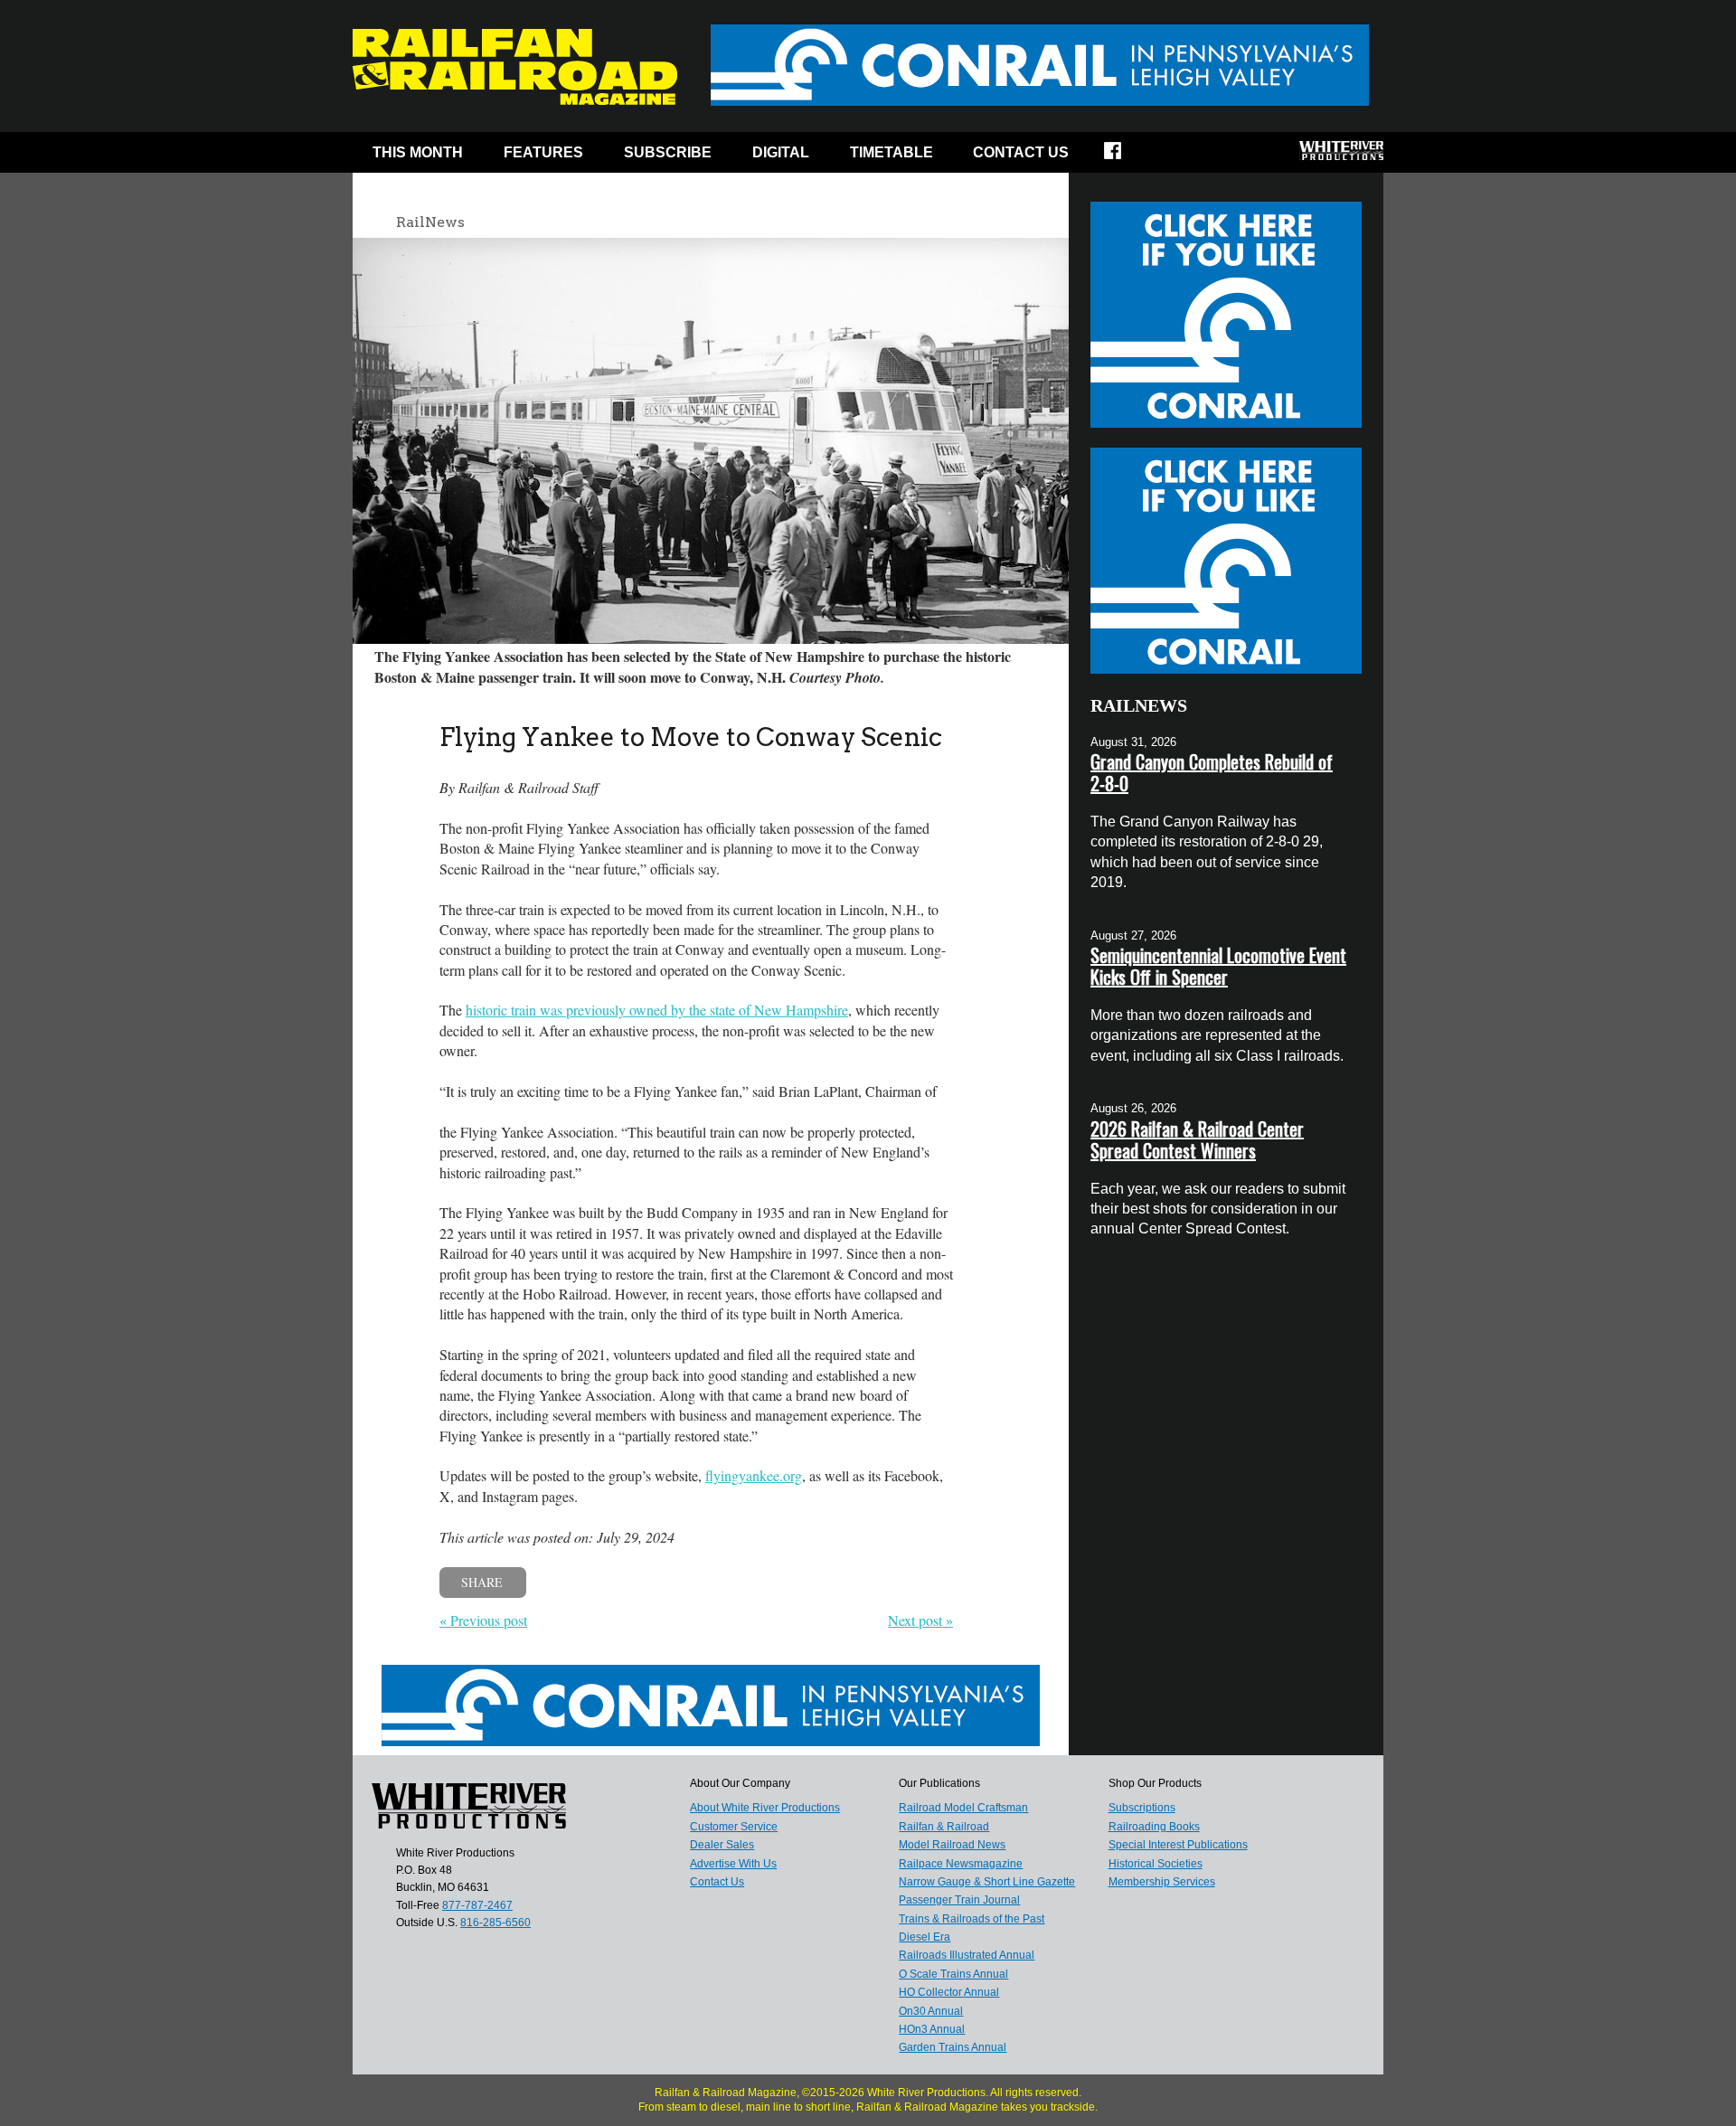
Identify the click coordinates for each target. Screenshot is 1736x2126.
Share (482, 1582)
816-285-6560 (495, 1923)
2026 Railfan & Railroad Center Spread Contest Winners (1197, 1139)
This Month (418, 152)
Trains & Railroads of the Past (972, 1919)
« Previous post (483, 1620)
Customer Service (734, 1827)
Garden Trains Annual (953, 2047)
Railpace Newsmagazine (961, 1864)
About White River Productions (765, 1808)
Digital (781, 152)
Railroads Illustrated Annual (967, 1955)
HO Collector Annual (949, 1992)
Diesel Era (925, 1937)
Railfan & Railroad (944, 1827)
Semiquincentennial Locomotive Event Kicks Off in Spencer (1218, 966)
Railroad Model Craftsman (963, 1808)
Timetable (892, 152)
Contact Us (1021, 152)
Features (543, 152)
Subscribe (668, 152)
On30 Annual (931, 2011)
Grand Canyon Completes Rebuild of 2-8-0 (1212, 772)
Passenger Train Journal (959, 1900)
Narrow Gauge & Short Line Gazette (987, 1882)
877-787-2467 (477, 1905)
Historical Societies (1156, 1864)
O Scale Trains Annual (953, 1974)
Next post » (920, 1620)
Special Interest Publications (1178, 1845)
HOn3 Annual (932, 2029)
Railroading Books (1154, 1827)
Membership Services (1162, 1882)
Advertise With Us (733, 1864)
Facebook (1124, 156)
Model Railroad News (952, 1845)
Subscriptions (1142, 1808)
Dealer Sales (722, 1845)
